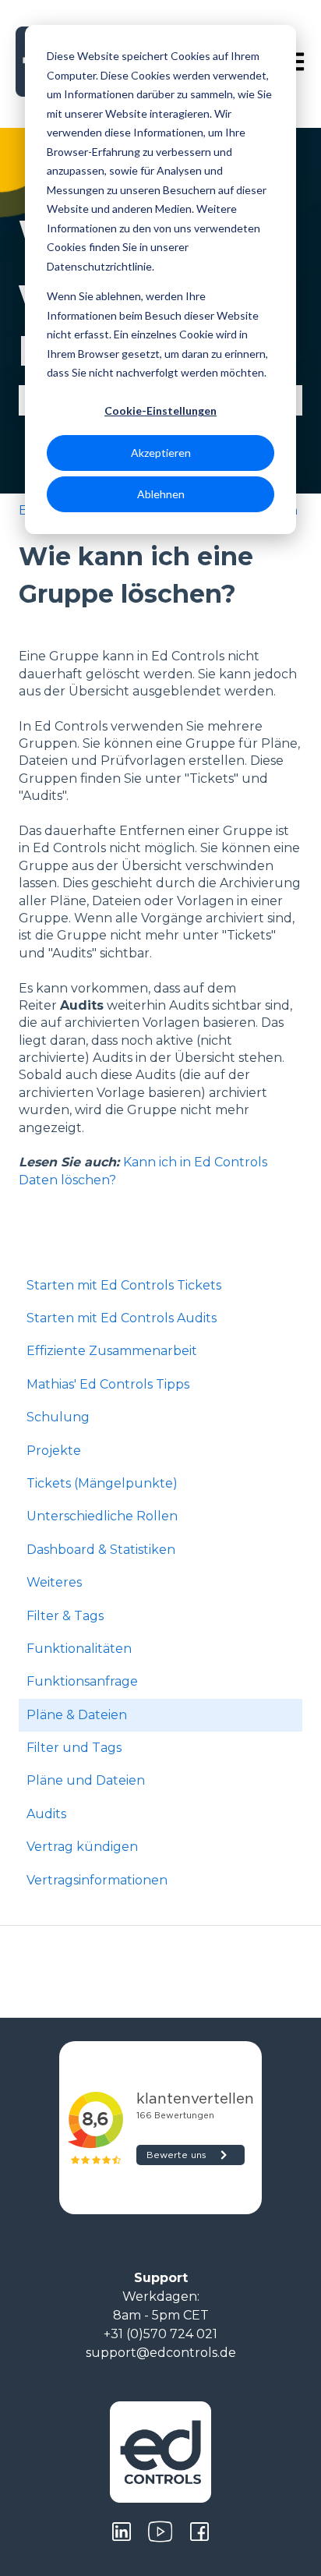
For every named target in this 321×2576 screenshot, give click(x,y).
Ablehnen (161, 494)
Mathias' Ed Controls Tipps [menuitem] (108, 1384)
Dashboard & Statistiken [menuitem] (101, 1550)
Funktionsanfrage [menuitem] (82, 1681)
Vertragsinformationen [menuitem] (97, 1880)
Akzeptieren (161, 453)
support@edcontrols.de (161, 2353)
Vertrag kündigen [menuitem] (82, 1847)
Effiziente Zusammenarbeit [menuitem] (112, 1351)
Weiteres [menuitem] (54, 1582)
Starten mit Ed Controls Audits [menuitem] (122, 1318)
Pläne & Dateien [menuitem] (77, 1715)
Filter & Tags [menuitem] (65, 1616)
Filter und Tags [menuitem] (74, 1748)
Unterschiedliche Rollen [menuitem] (102, 1516)
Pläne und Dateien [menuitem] (86, 1780)
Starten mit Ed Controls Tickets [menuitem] (124, 1285)
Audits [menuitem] (46, 1814)
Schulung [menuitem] (58, 1417)
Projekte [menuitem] (54, 1451)
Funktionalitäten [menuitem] (79, 1649)
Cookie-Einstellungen (160, 410)
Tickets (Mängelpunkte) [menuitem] (102, 1483)
